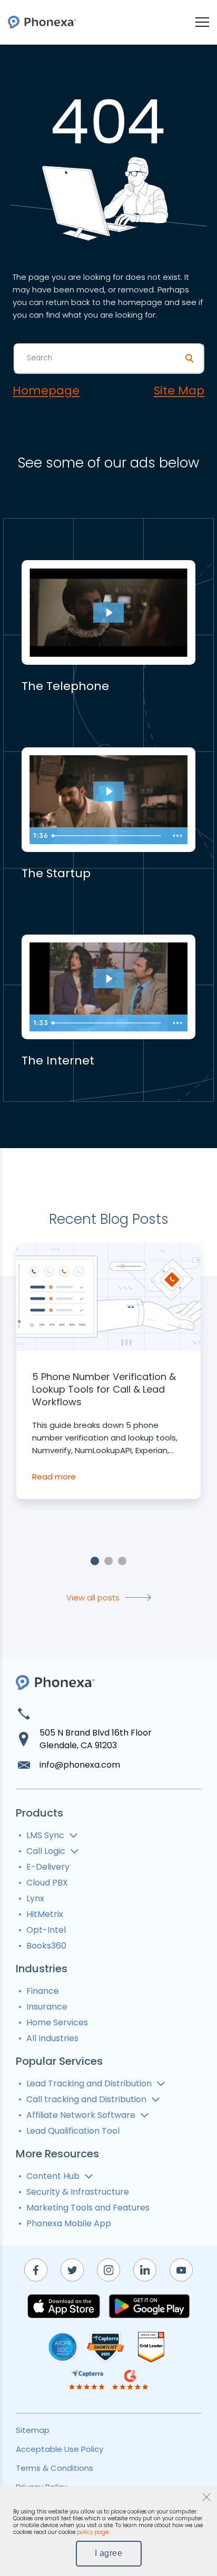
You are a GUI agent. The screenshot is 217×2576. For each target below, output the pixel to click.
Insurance (47, 2007)
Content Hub (53, 2176)
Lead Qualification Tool (73, 2131)
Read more (54, 1477)
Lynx (35, 1898)
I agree (109, 2553)
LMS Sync (45, 1835)
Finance (43, 1991)
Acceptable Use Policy (60, 2449)
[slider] (108, 836)
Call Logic (46, 1851)
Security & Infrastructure (78, 2192)
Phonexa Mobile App (69, 2223)
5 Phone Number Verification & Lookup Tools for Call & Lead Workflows (104, 1390)
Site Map (179, 391)
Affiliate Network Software (81, 2115)
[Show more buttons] (177, 836)
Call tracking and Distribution (86, 2099)
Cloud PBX (47, 1883)
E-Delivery (48, 1867)
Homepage (46, 391)
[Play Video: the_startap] (109, 792)
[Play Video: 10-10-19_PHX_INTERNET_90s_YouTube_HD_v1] (109, 979)
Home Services (57, 2022)
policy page (93, 2532)
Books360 (46, 1946)
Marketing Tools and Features (88, 2208)
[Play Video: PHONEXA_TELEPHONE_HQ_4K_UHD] (109, 613)
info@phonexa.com (80, 1765)
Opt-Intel (46, 1930)
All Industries (52, 2038)
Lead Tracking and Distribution (89, 2083)
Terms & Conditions (55, 2468)
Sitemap (33, 2430)
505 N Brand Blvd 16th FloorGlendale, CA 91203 (96, 1739)
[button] (95, 1561)
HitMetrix (45, 1914)
